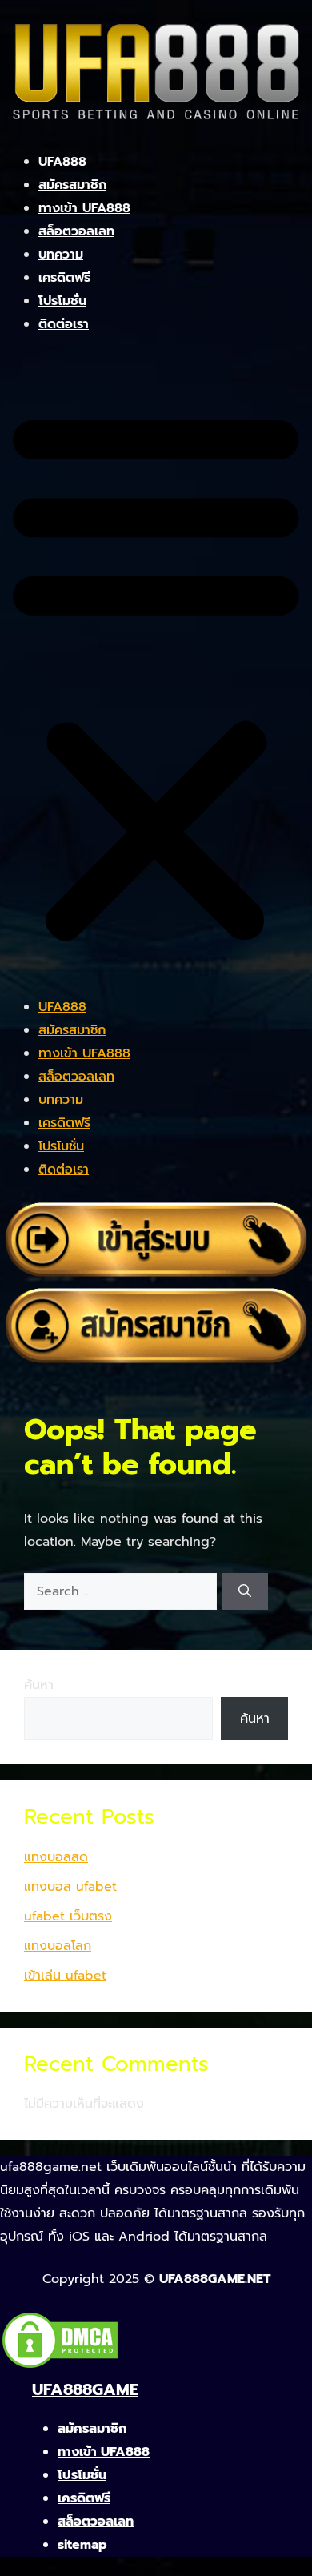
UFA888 (62, 162)
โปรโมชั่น (62, 301)
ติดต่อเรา (64, 324)
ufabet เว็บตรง (68, 1916)
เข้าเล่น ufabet (65, 1976)
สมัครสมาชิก (72, 185)
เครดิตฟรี (64, 278)
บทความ (61, 255)
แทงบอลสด (56, 1857)
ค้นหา (39, 1685)
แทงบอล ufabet (70, 1887)
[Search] (245, 1591)
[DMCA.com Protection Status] (60, 2366)
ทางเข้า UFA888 (84, 208)
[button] (156, 676)
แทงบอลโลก (58, 1946)
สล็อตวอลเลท (76, 231)
